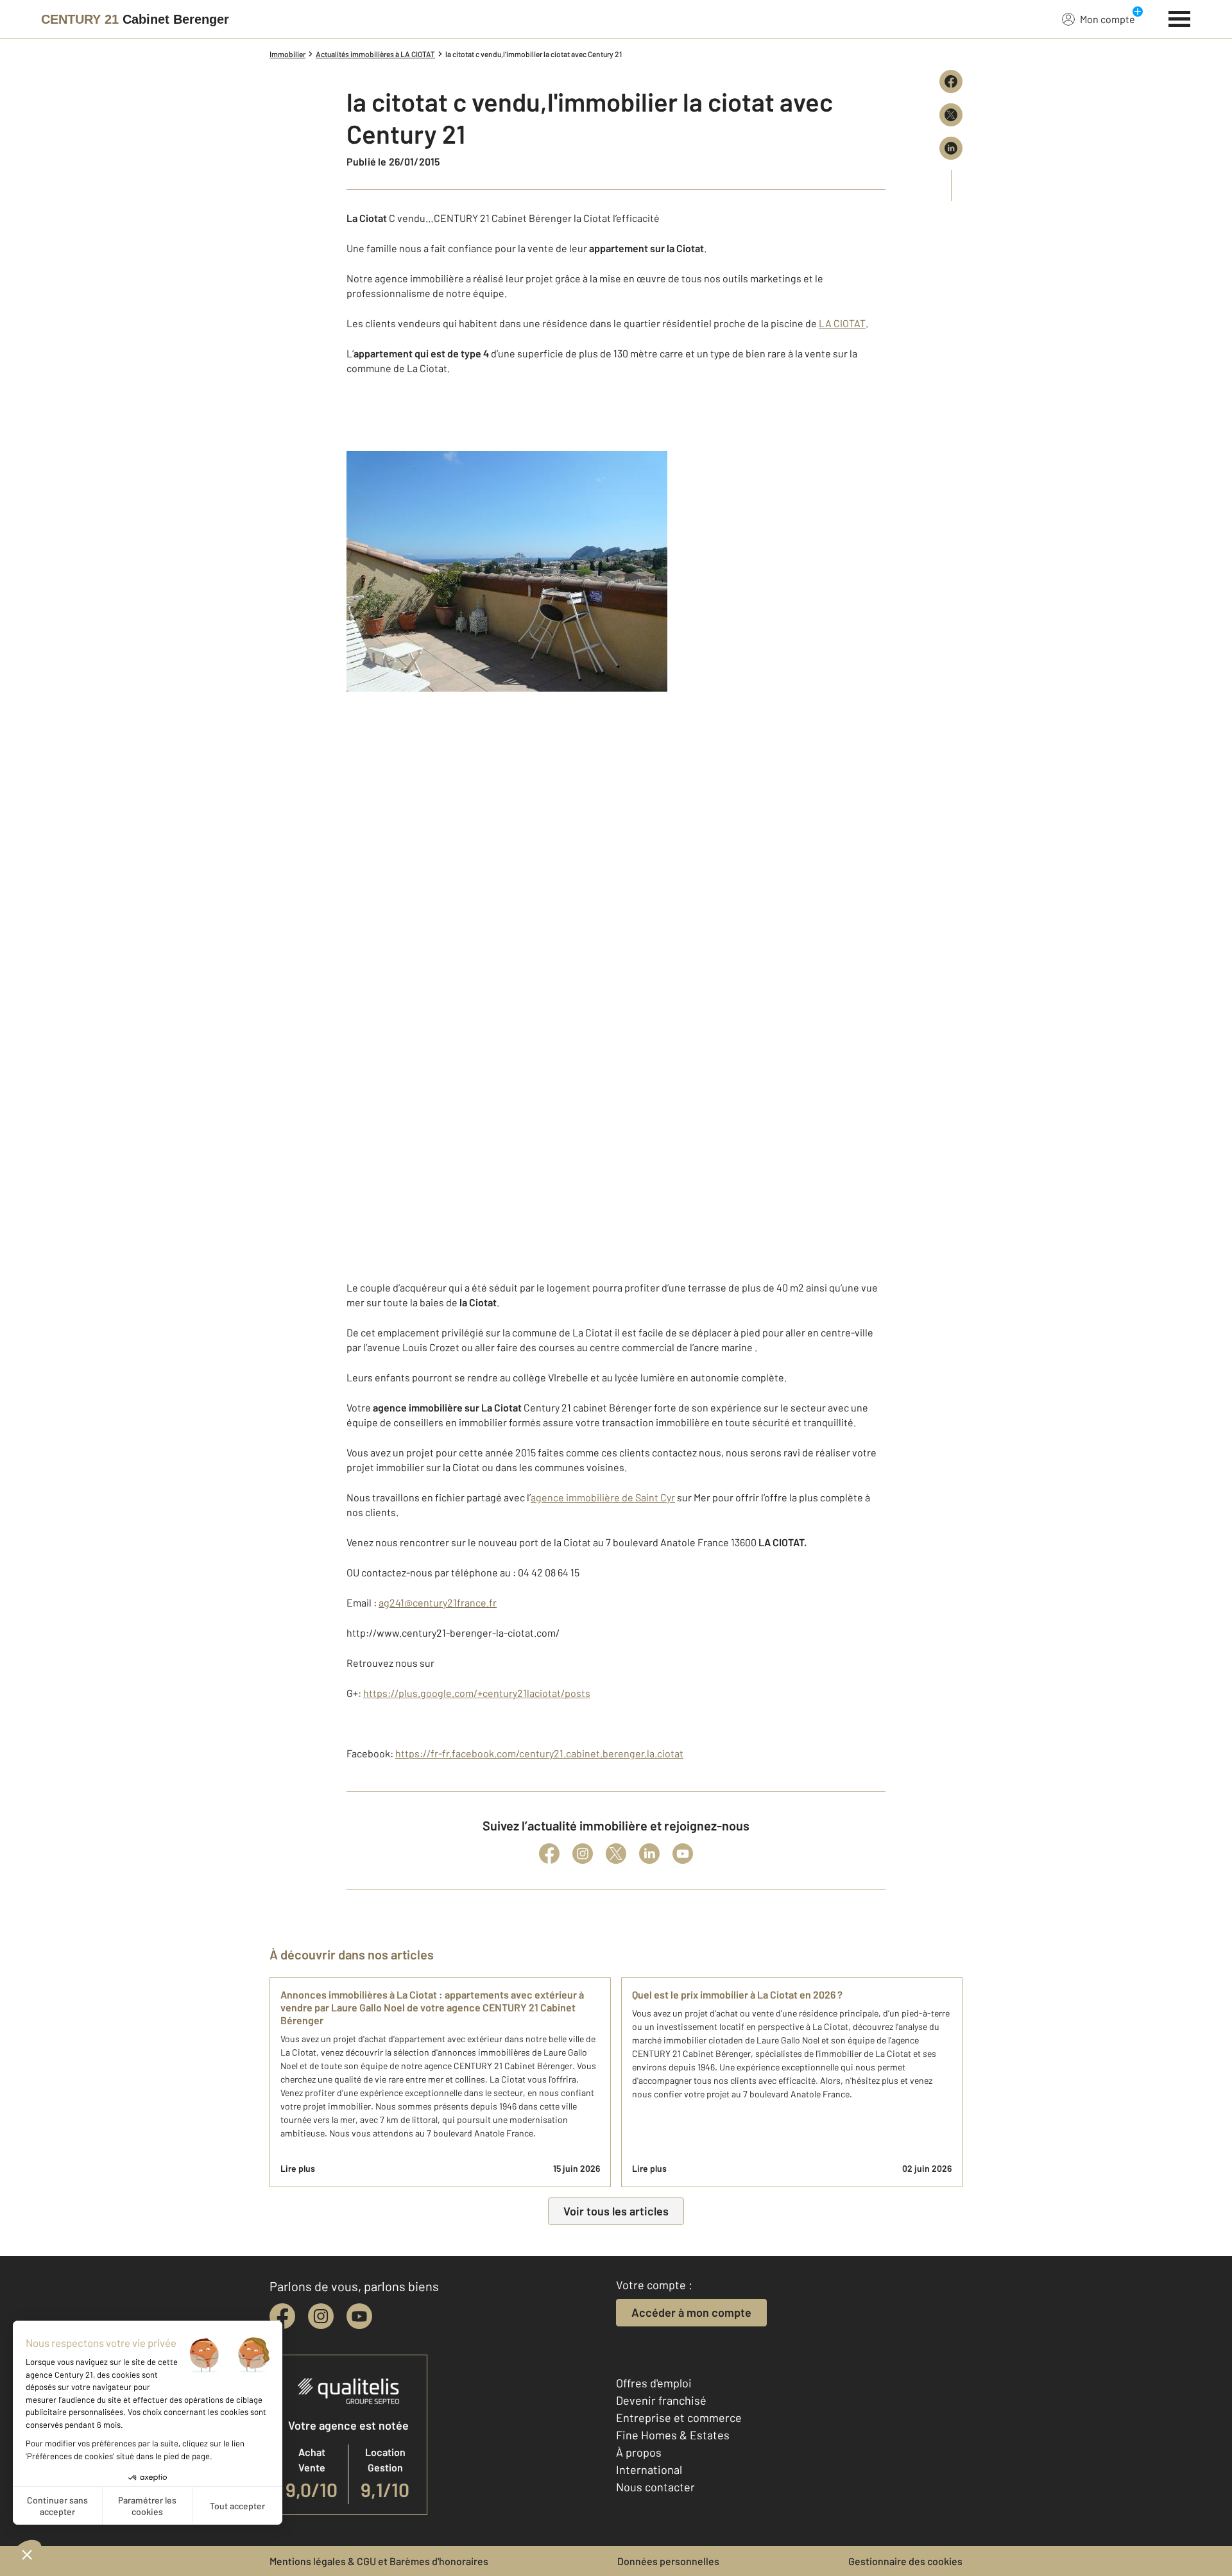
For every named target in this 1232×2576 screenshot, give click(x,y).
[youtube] (359, 2316)
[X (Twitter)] (616, 1854)
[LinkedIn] (649, 1854)
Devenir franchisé (661, 2400)
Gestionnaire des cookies (905, 2561)
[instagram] (321, 2316)
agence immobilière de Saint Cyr (603, 1497)
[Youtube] (683, 1854)
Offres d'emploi (654, 2383)
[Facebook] (549, 1854)
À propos (639, 2452)
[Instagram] (583, 1854)
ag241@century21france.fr (438, 1602)
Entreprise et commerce (679, 2418)
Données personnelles (668, 2561)
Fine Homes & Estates (673, 2435)
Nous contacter (655, 2487)
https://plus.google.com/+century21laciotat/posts (477, 1693)
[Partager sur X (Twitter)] (951, 115)
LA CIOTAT (842, 323)
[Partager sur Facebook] (951, 81)
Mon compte (1108, 19)
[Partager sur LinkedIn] (951, 148)
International (649, 2469)
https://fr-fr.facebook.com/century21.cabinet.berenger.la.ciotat (539, 1753)
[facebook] (282, 2316)
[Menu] (1180, 17)
